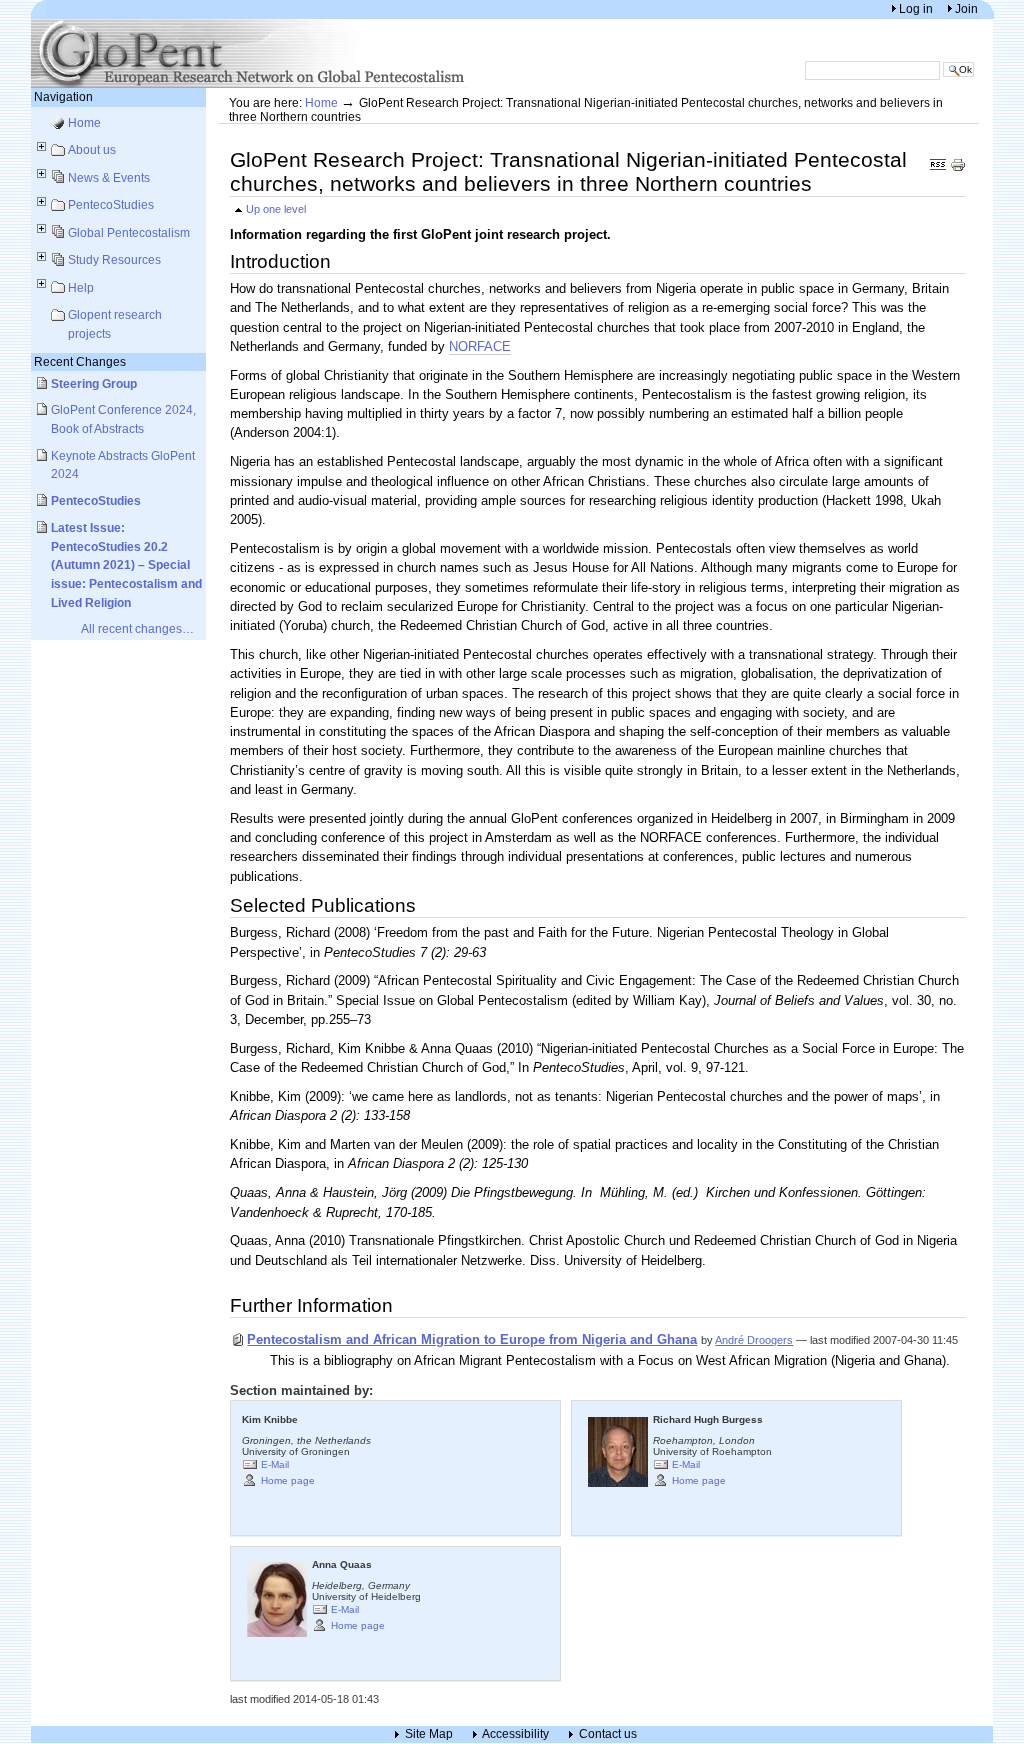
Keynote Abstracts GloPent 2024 (123, 465)
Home (84, 122)
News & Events (109, 177)
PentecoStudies (111, 204)
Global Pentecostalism (129, 232)
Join (966, 8)
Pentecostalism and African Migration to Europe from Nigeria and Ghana (472, 1339)
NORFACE (480, 346)
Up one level (276, 209)
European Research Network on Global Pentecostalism (251, 53)
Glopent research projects (115, 324)
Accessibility (515, 1734)
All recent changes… (137, 628)
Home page (288, 1479)
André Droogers (754, 1340)
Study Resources (114, 259)
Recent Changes (80, 361)
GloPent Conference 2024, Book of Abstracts (123, 419)
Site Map (429, 1734)
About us (92, 149)
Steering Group (94, 383)
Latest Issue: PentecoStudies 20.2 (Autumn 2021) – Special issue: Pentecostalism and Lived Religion (126, 565)
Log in (917, 8)
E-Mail (275, 1463)
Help (81, 287)
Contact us (608, 1734)
